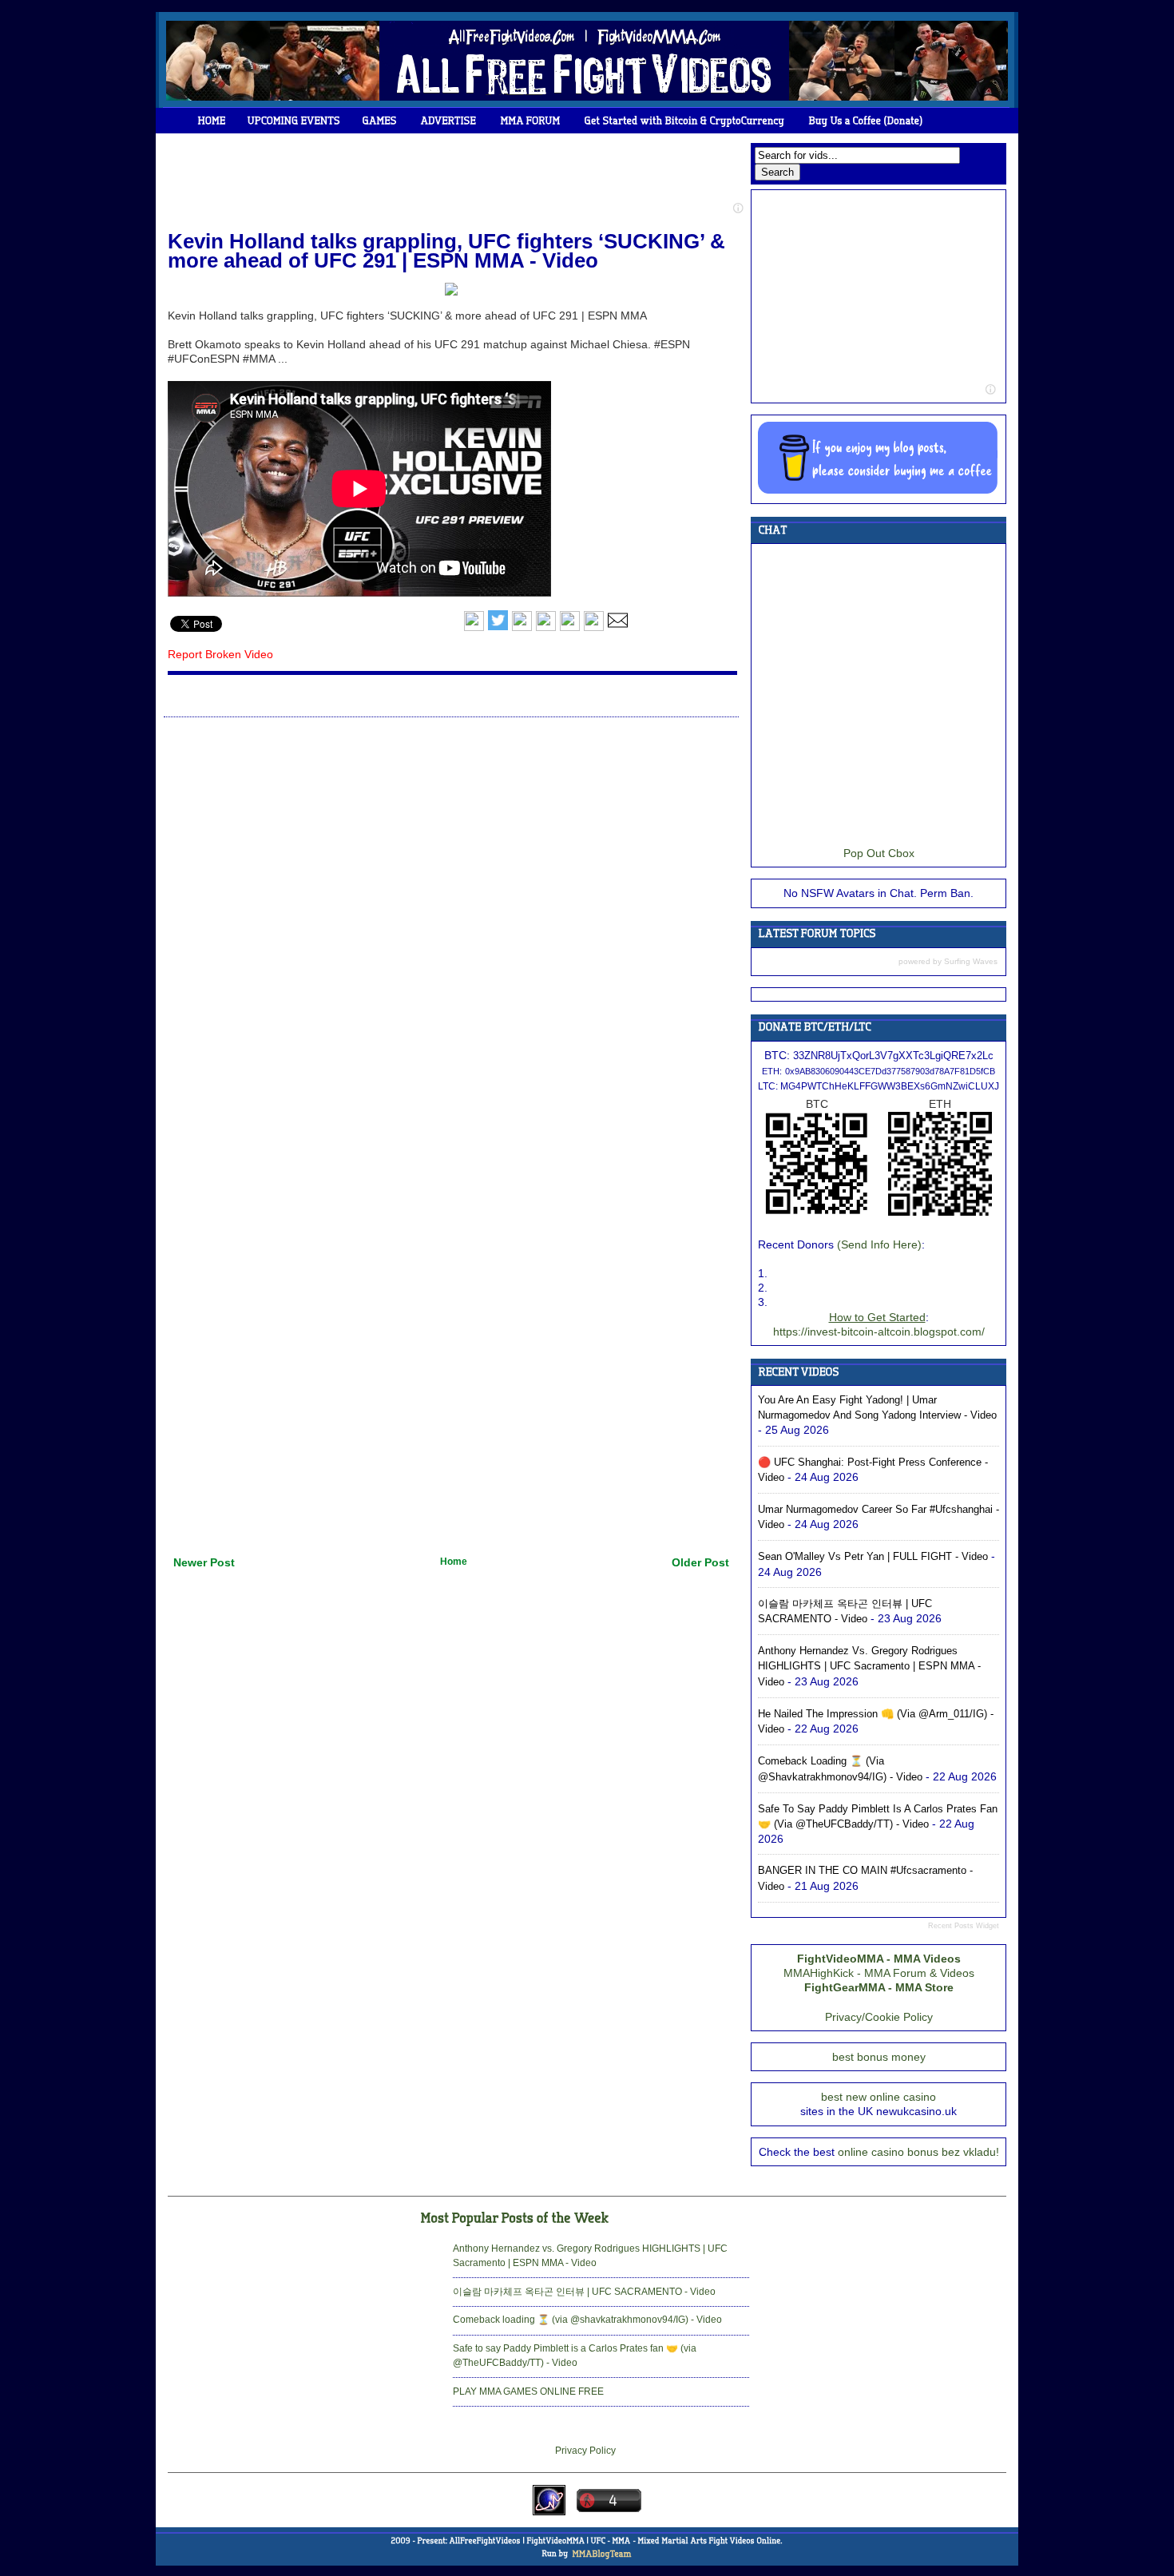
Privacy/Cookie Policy (879, 2017)
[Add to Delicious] (522, 628)
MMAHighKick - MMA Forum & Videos (879, 1973)
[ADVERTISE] (449, 121)
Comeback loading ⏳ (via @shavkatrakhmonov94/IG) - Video (587, 2320)
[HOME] (212, 121)
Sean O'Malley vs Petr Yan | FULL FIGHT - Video (873, 1556)
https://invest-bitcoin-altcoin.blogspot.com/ (879, 1332)
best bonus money (879, 2057)
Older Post (700, 1562)
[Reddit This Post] (594, 628)
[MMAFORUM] (531, 121)
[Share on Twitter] (498, 628)
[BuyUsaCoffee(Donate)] (866, 121)
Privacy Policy (585, 2451)
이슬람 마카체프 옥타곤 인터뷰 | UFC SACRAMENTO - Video (584, 2292)
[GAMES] (380, 121)
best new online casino (879, 2097)
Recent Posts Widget (964, 1926)
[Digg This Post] (546, 628)
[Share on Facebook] (474, 628)
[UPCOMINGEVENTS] (294, 121)
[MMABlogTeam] (601, 2554)
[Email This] (618, 628)
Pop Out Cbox (879, 853)
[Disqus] (451, 925)
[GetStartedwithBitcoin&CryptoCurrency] (685, 121)
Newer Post (204, 1562)
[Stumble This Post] (570, 628)
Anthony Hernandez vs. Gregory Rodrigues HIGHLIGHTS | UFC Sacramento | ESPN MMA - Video (869, 1666)
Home (454, 1562)
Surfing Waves (971, 961)
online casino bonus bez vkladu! (918, 2152)
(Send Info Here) (879, 1244)
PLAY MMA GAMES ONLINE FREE (528, 2391)
